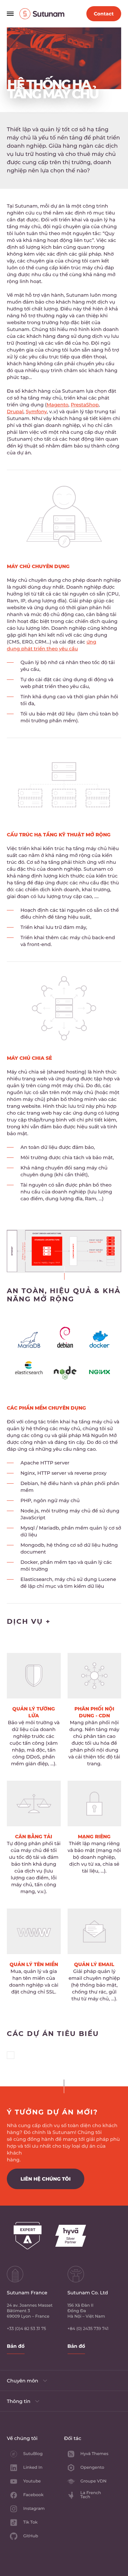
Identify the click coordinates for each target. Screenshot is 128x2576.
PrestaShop (85, 405)
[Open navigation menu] (10, 14)
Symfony (37, 412)
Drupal (15, 412)
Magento (57, 405)
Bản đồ (16, 2346)
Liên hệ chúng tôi (46, 2179)
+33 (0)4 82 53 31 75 (26, 2329)
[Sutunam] (25, 14)
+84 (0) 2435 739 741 (88, 2329)
